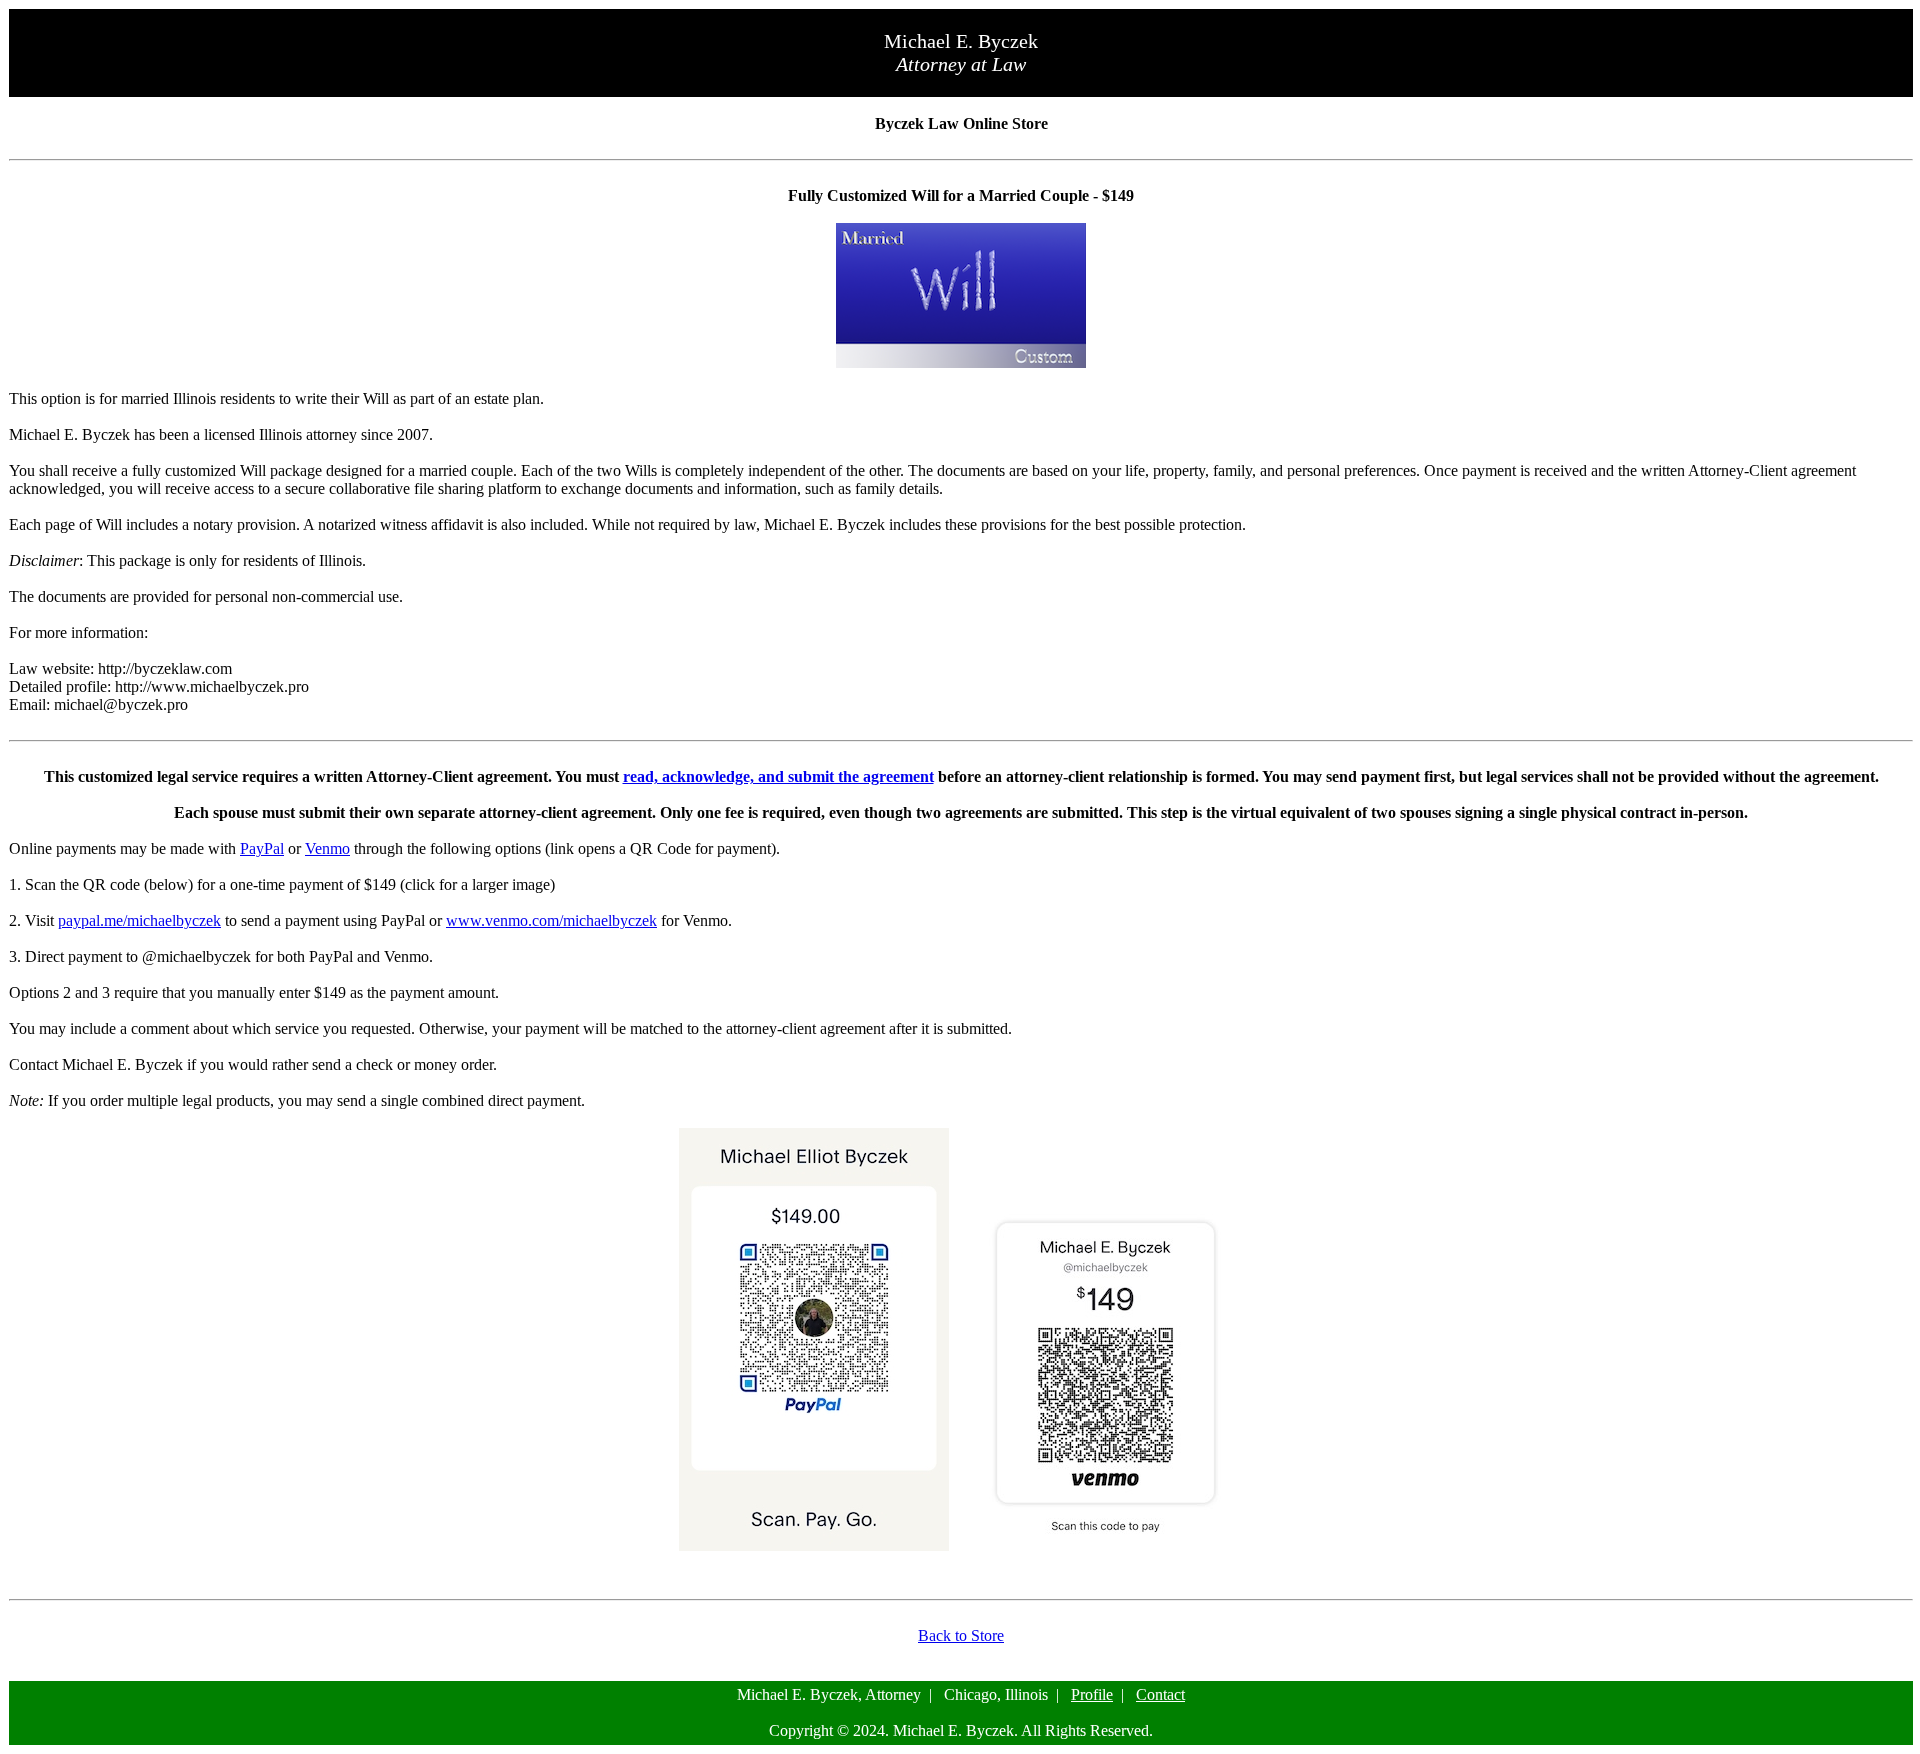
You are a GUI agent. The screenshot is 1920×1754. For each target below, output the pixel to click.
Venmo (327, 848)
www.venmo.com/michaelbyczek (551, 920)
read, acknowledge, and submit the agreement (778, 776)
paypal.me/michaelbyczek (139, 920)
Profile (1092, 1694)
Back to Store (961, 1635)
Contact (1160, 1694)
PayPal (262, 848)
